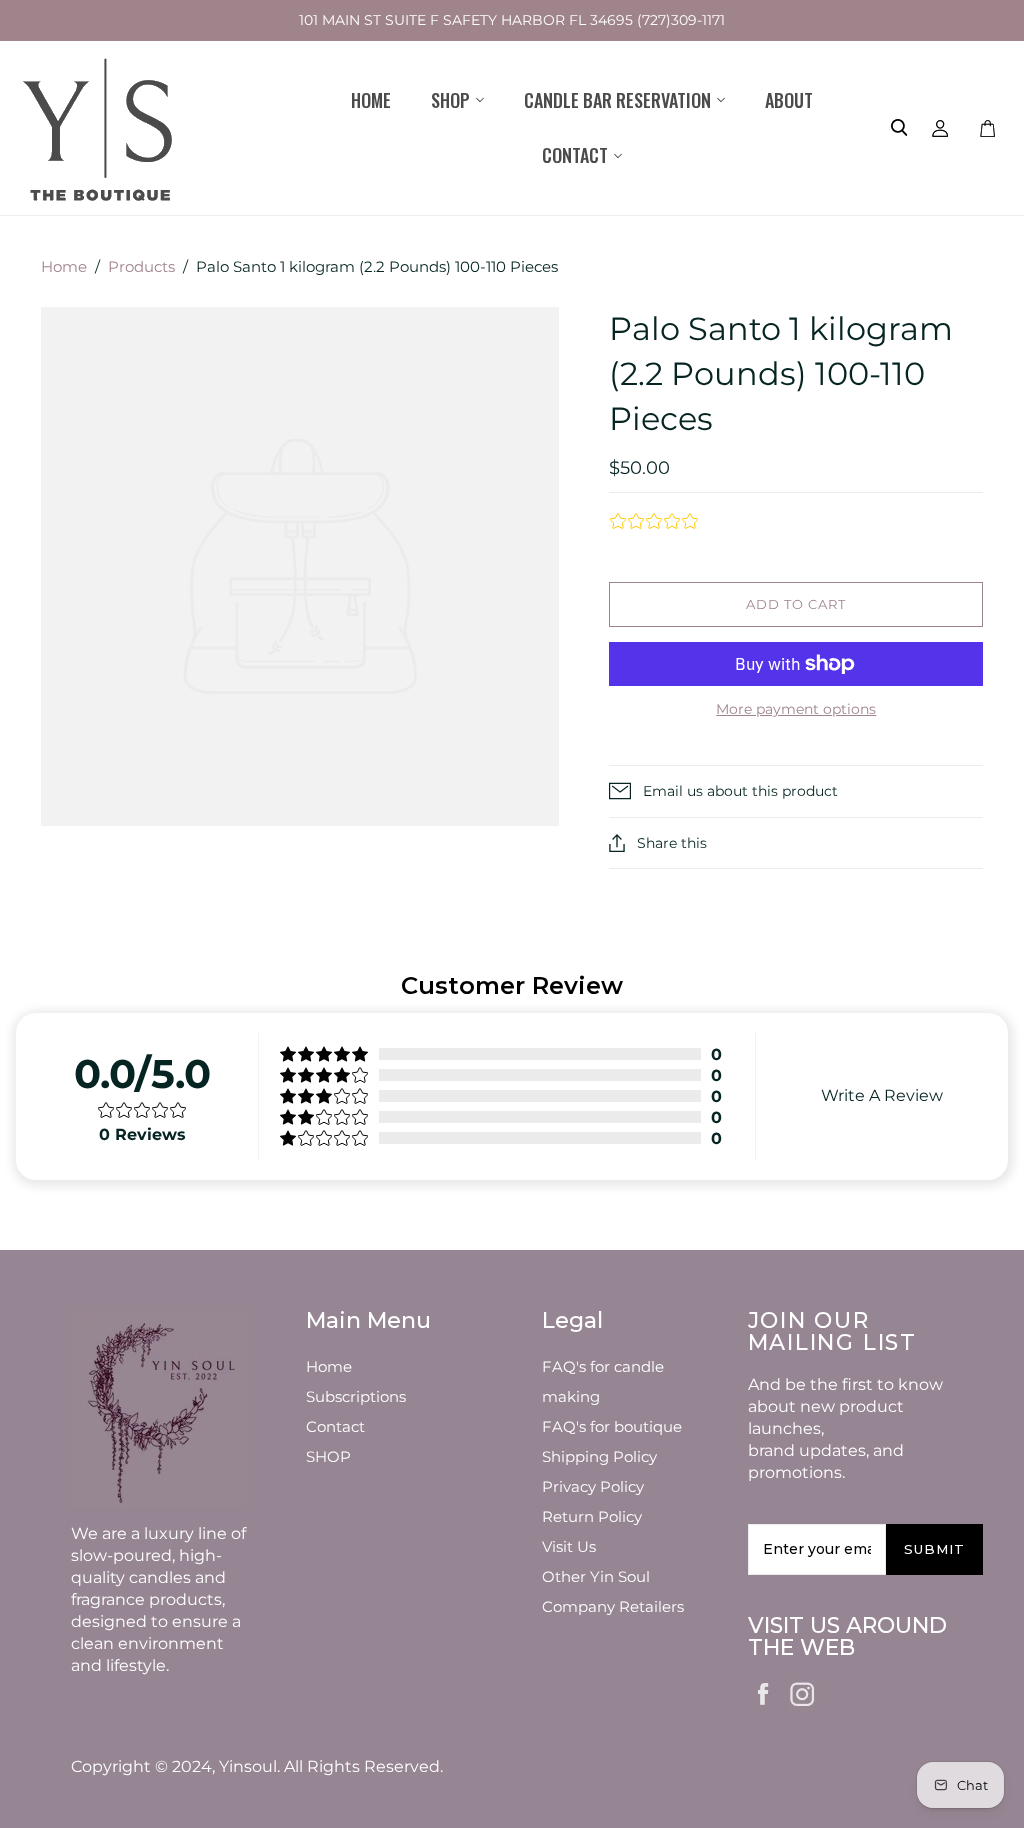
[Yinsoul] (100, 128)
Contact (335, 1426)
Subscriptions (356, 1396)
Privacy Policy (593, 1486)
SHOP (328, 1456)
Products (141, 266)
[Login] (940, 128)
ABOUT (789, 100)
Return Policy (592, 1516)
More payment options (796, 709)
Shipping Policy (599, 1456)
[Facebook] (764, 1692)
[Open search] (899, 128)
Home (371, 100)
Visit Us (569, 1546)
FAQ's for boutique (612, 1426)
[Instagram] (803, 1691)
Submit (934, 1549)
